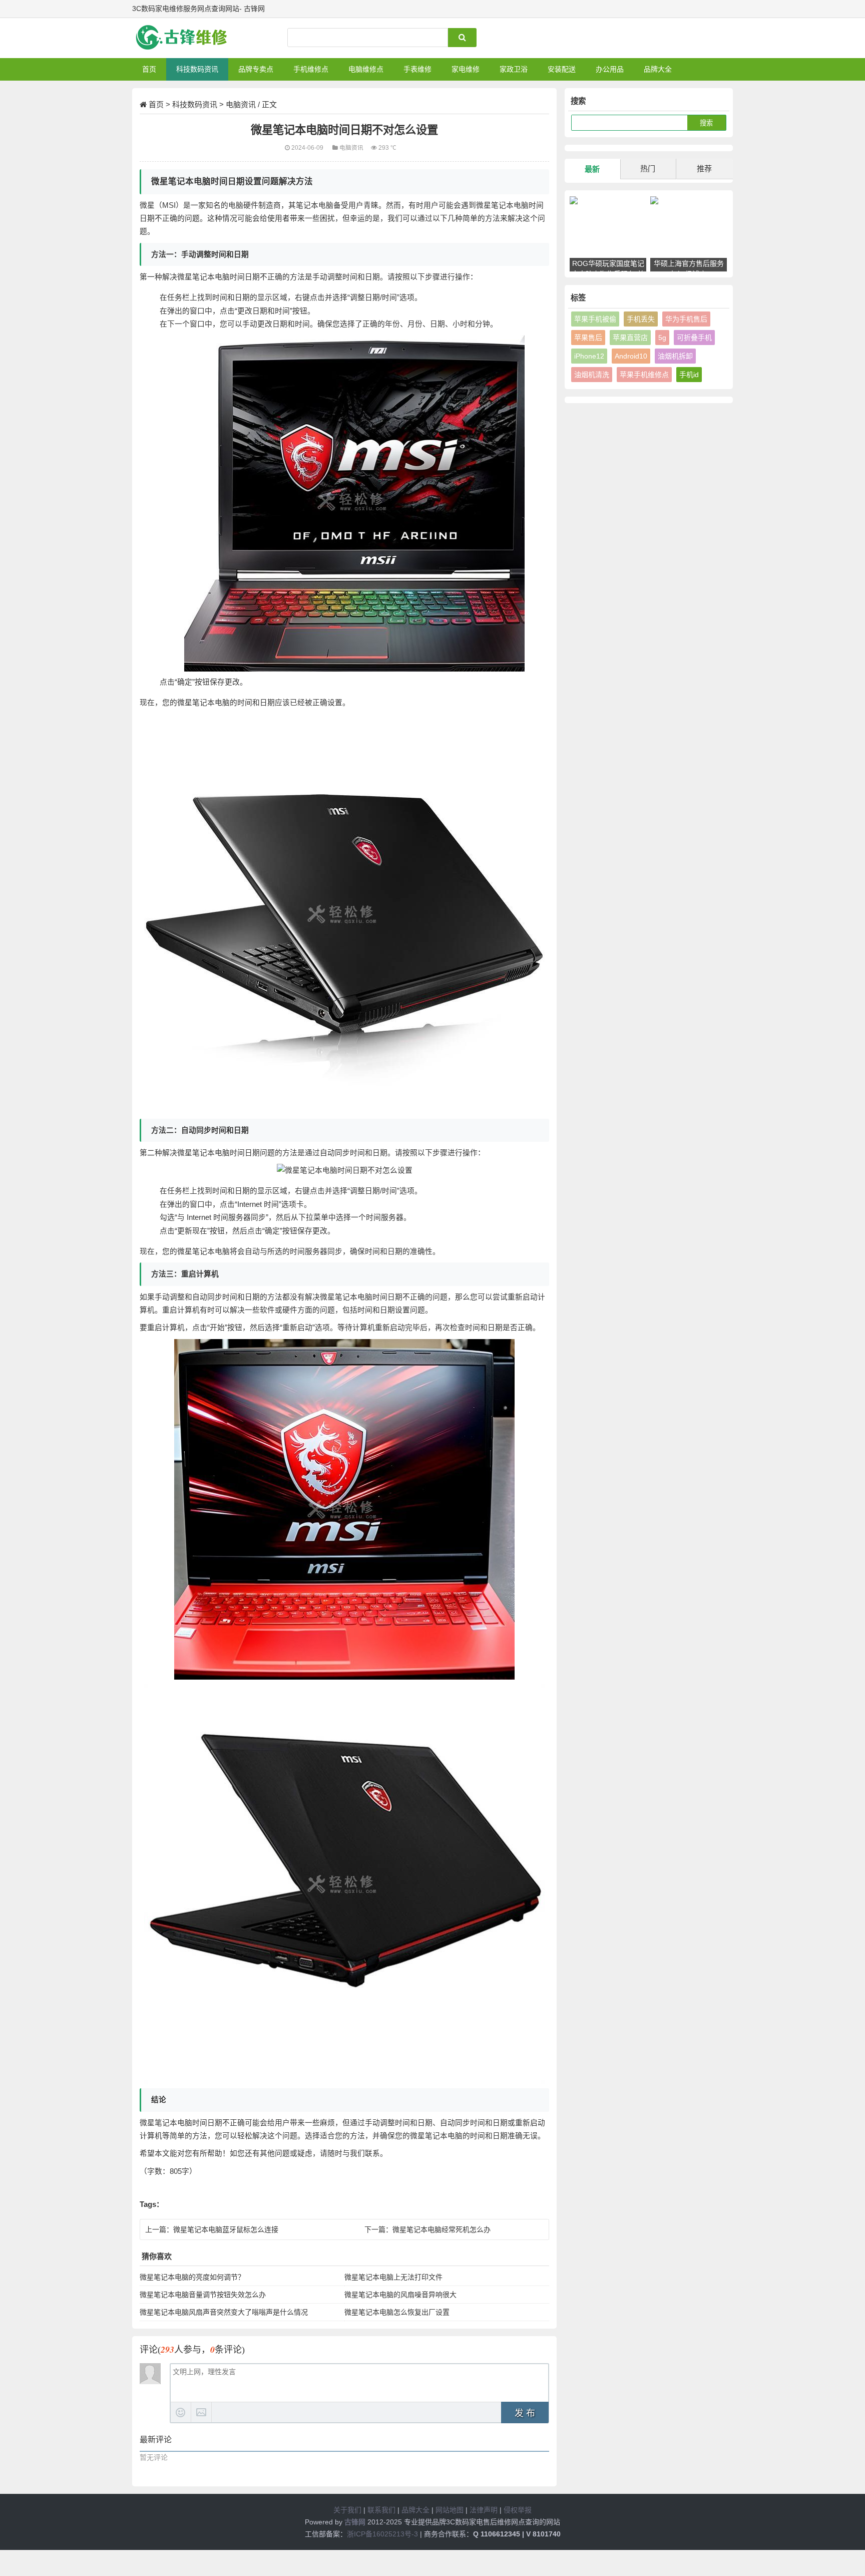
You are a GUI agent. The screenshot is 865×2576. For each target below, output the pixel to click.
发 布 (525, 2413)
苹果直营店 (630, 338)
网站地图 (450, 2510)
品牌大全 (658, 69)
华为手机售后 (686, 319)
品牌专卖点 (256, 69)
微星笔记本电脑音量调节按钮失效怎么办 (203, 2295)
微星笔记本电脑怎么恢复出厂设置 (397, 2312)
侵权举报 (518, 2510)
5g (662, 338)
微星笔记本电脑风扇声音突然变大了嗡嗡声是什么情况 (224, 2312)
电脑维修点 (366, 69)
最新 (592, 169)
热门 (648, 169)
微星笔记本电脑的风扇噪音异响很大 (400, 2295)
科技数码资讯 (197, 69)
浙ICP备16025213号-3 (382, 2534)
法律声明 (484, 2510)
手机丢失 (641, 319)
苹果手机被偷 (595, 319)
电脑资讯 (241, 104)
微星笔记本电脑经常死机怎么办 (442, 2229)
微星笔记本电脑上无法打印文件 (393, 2277)
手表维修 (417, 69)
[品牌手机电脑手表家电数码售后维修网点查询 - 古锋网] (185, 38)
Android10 (631, 356)
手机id (689, 375)
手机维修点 (311, 69)
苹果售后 (588, 338)
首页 (149, 69)
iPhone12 (589, 356)
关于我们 (347, 2510)
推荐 (704, 169)
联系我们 (381, 2510)
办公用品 (610, 69)
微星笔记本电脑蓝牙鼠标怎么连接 (226, 2229)
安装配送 (562, 69)
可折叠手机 (694, 338)
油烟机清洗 (592, 375)
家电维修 (466, 69)
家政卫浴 (514, 69)
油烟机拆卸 (675, 356)
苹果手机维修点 (644, 375)
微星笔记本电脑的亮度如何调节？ (192, 2277)
